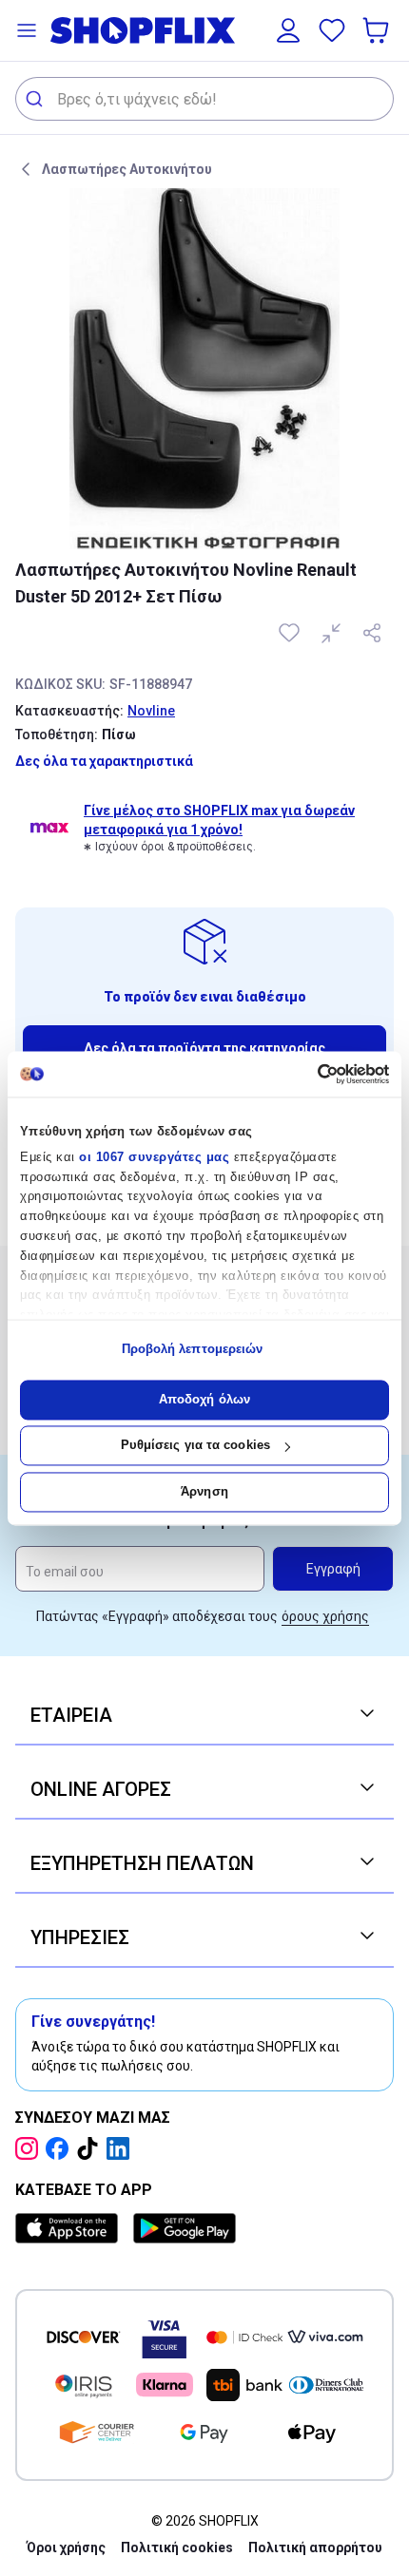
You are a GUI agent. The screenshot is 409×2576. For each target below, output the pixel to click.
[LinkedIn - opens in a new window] (122, 2148)
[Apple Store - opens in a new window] (70, 2228)
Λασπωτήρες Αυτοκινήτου (127, 169)
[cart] (378, 30)
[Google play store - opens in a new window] (185, 2228)
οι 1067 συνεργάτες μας (154, 1157)
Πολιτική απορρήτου (315, 2547)
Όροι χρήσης (66, 2547)
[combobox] (204, 99)
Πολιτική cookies (177, 2547)
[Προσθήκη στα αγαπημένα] (291, 633)
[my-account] (288, 30)
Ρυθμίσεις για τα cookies (195, 1446)
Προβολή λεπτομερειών (193, 1350)
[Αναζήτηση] (37, 99)
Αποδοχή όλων (204, 1399)
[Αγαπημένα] (332, 30)
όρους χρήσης (325, 1616)
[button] (27, 30)
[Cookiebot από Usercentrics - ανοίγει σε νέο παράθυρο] (306, 1074)
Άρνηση (204, 1491)
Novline (151, 711)
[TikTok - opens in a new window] (91, 2148)
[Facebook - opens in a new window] (61, 2148)
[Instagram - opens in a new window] (30, 2148)
